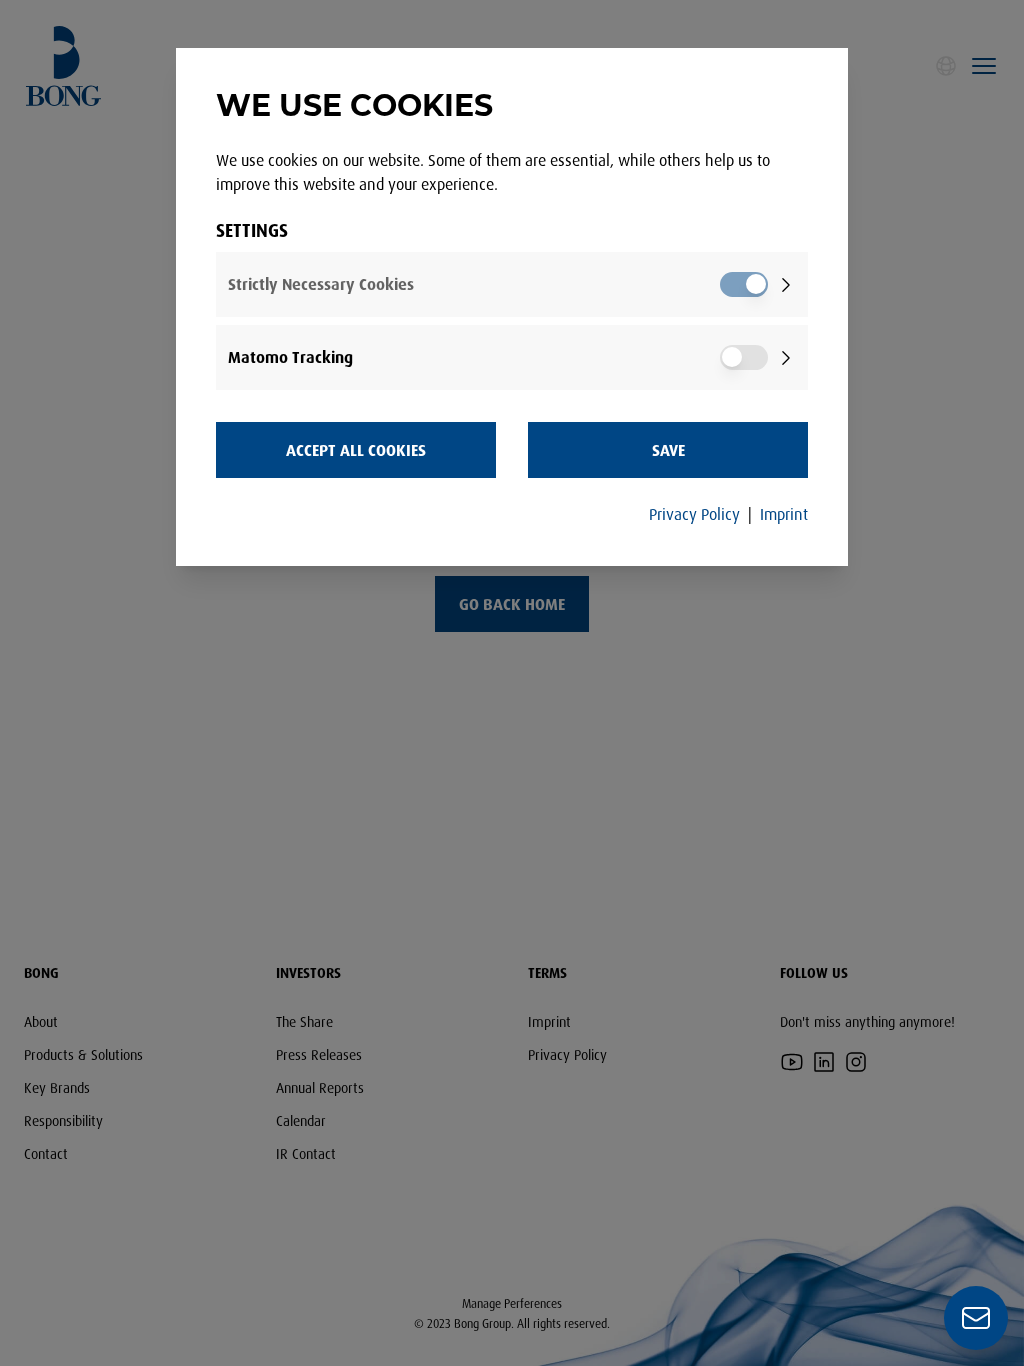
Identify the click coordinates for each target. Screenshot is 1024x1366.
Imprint (784, 514)
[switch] (744, 284)
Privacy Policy (694, 514)
